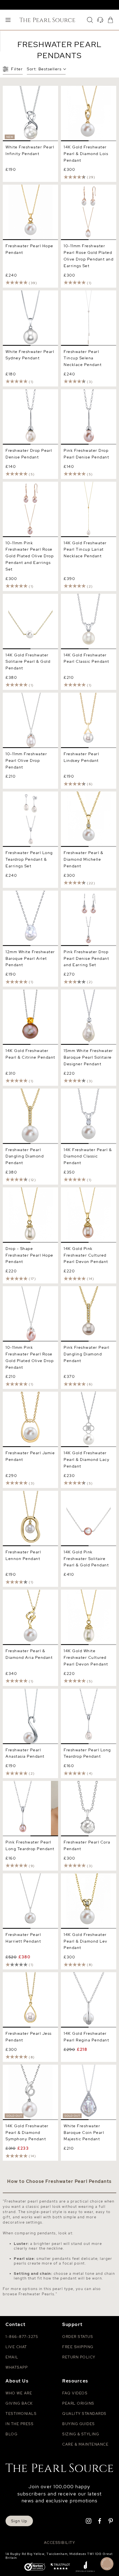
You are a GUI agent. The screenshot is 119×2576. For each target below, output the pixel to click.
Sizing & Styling (81, 2434)
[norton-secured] (35, 2567)
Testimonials (21, 2414)
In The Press (20, 2424)
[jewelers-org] (85, 2567)
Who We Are (19, 2393)
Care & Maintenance (85, 2444)
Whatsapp (17, 2367)
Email (12, 2357)
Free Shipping (78, 2347)
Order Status (78, 2337)
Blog (11, 2434)
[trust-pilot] (60, 2567)
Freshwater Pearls (37, 2294)
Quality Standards (84, 2414)
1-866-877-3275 (22, 2337)
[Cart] (110, 20)
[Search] (90, 20)
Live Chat (16, 2347)
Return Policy (79, 2357)
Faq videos (75, 2393)
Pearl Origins (78, 2403)
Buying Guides (79, 2424)
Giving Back (19, 2403)
